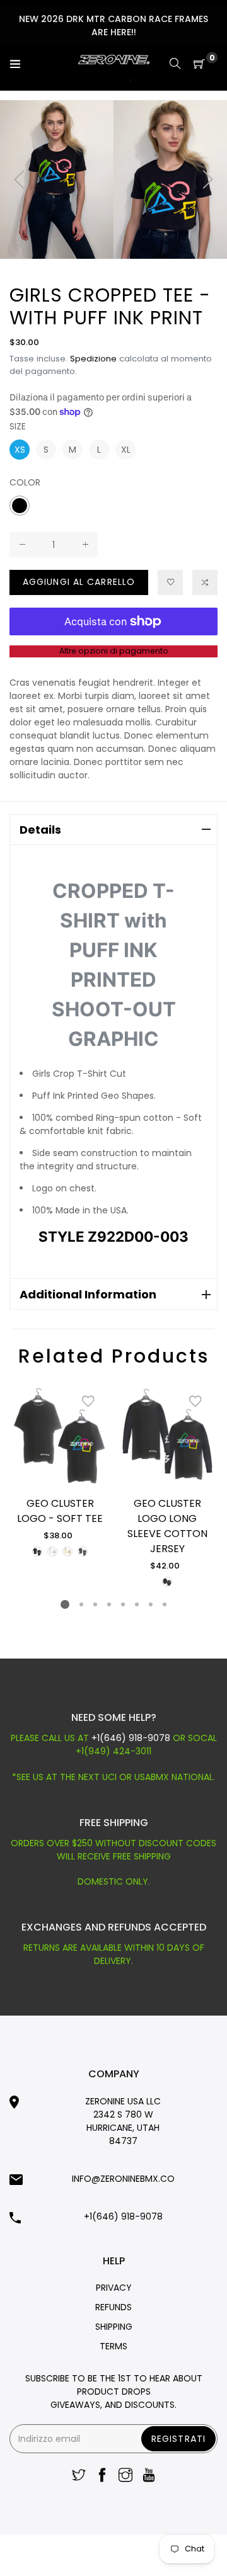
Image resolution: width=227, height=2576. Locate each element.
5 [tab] (123, 1604)
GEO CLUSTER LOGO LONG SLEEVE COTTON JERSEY (167, 1526)
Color (25, 482)
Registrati (178, 2439)
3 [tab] (95, 1604)
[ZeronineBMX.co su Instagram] (125, 2476)
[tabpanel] (60, 1471)
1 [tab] (65, 1604)
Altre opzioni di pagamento (114, 651)
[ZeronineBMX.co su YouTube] (149, 2476)
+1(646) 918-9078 (132, 1738)
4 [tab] (109, 1604)
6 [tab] (137, 1604)
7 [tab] (151, 1604)
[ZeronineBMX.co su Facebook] (102, 2476)
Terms (113, 2346)
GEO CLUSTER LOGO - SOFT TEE (60, 1511)
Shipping (114, 2327)
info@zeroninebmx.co (123, 2179)
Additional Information (88, 1294)
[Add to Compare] (205, 582)
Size (18, 426)
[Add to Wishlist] (88, 1402)
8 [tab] (165, 1604)
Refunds (113, 2307)
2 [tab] (81, 1604)
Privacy (114, 2288)
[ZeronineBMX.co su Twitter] (79, 2476)
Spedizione (93, 359)
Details (40, 830)
